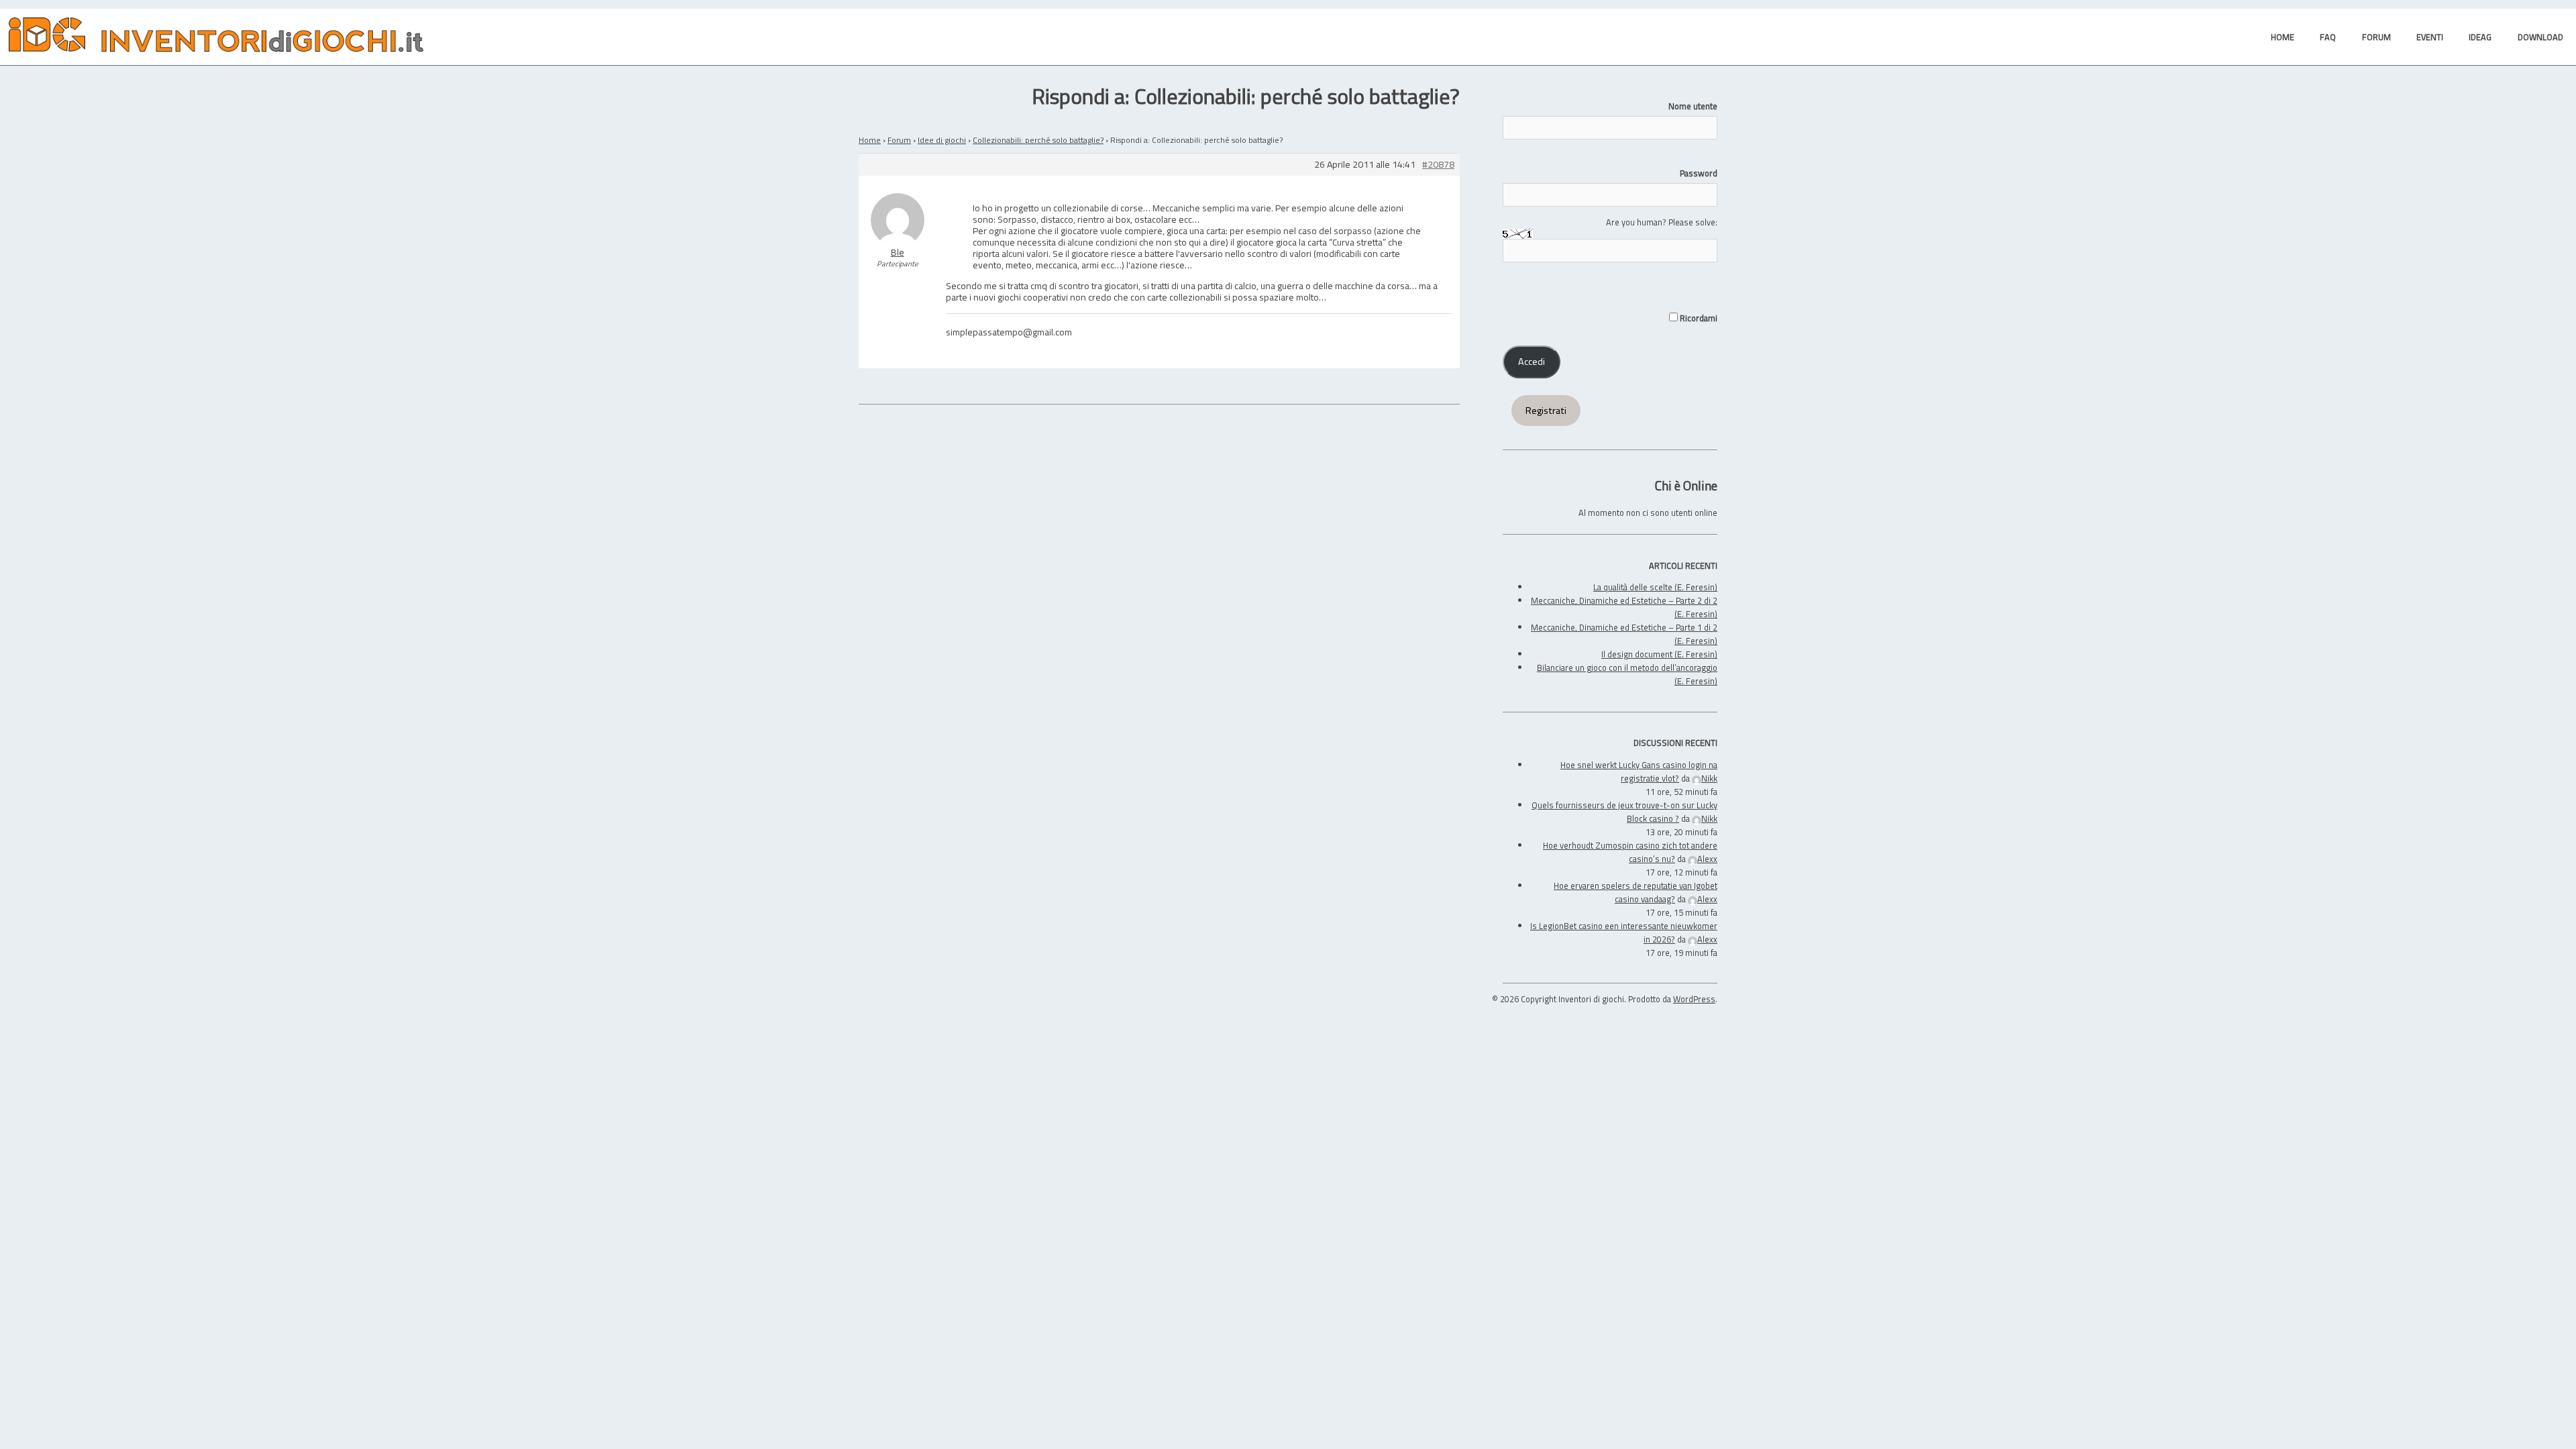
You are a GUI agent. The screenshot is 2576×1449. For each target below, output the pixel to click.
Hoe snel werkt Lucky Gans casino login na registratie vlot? (1639, 771)
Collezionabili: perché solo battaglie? (1038, 140)
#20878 (1438, 165)
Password (1699, 173)
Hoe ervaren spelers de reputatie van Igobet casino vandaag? (1635, 892)
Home (870, 140)
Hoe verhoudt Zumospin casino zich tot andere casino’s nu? (1630, 852)
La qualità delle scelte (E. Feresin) (1655, 587)
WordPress (1694, 999)
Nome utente (1693, 106)
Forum (899, 140)
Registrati (1546, 411)
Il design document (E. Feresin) (1659, 654)
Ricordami (1698, 318)
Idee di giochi (942, 140)
